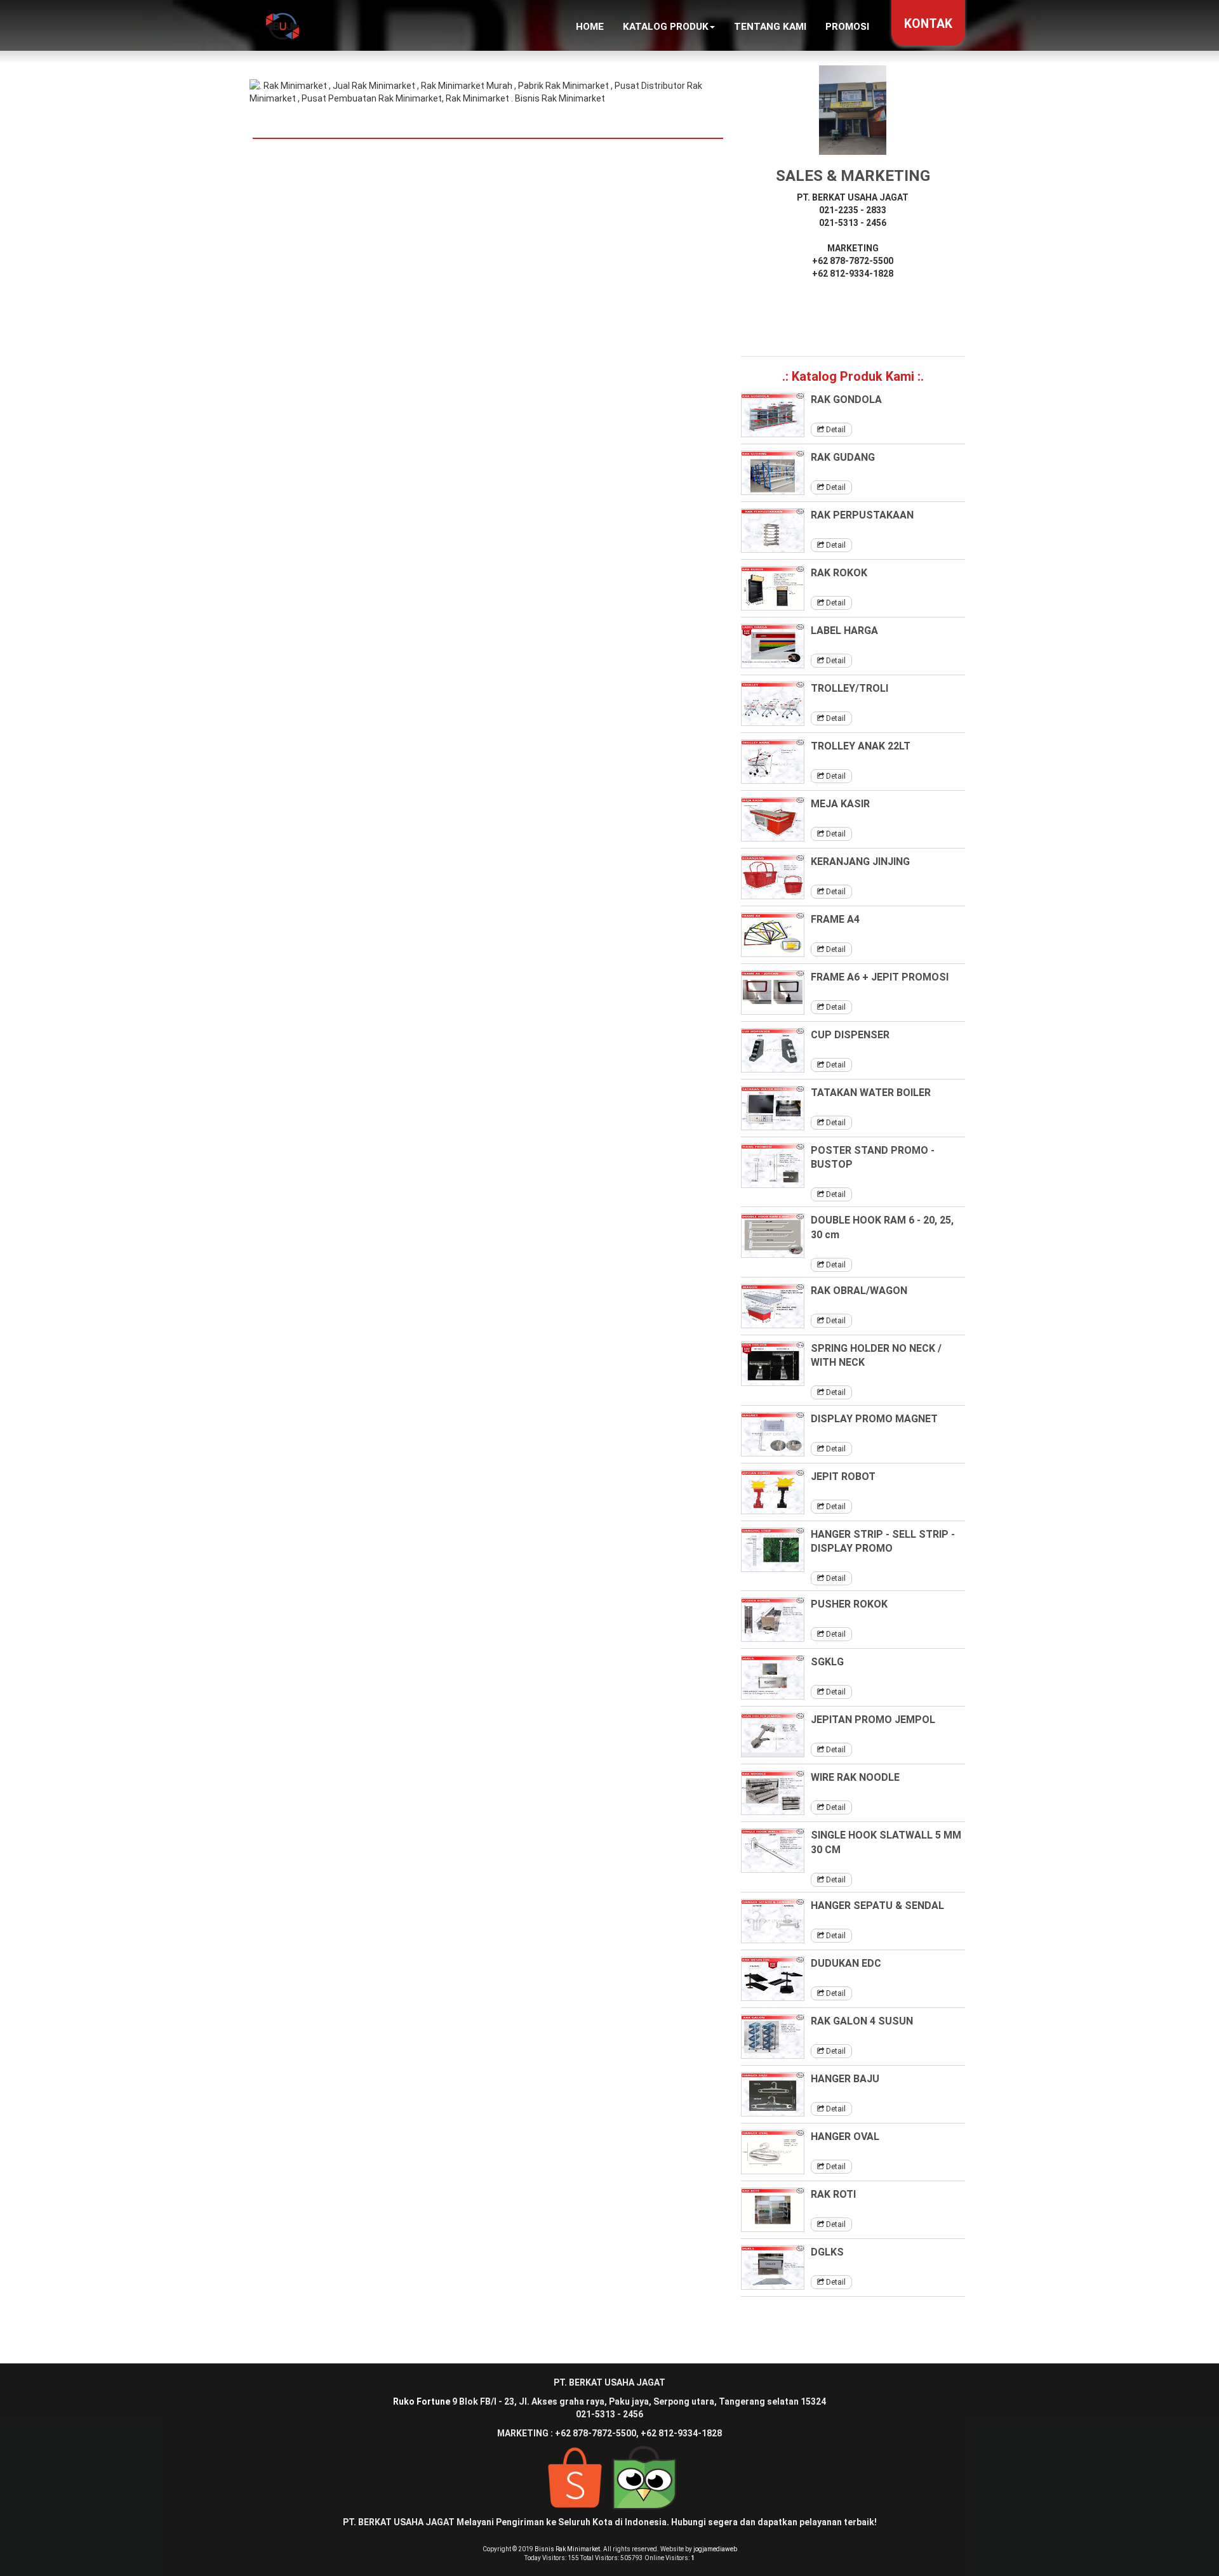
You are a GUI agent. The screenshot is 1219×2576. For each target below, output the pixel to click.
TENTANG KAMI (770, 27)
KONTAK (928, 24)
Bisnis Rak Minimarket (567, 2549)
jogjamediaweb (715, 2549)
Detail (835, 430)
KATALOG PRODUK (666, 27)
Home (590, 27)
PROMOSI (847, 27)
